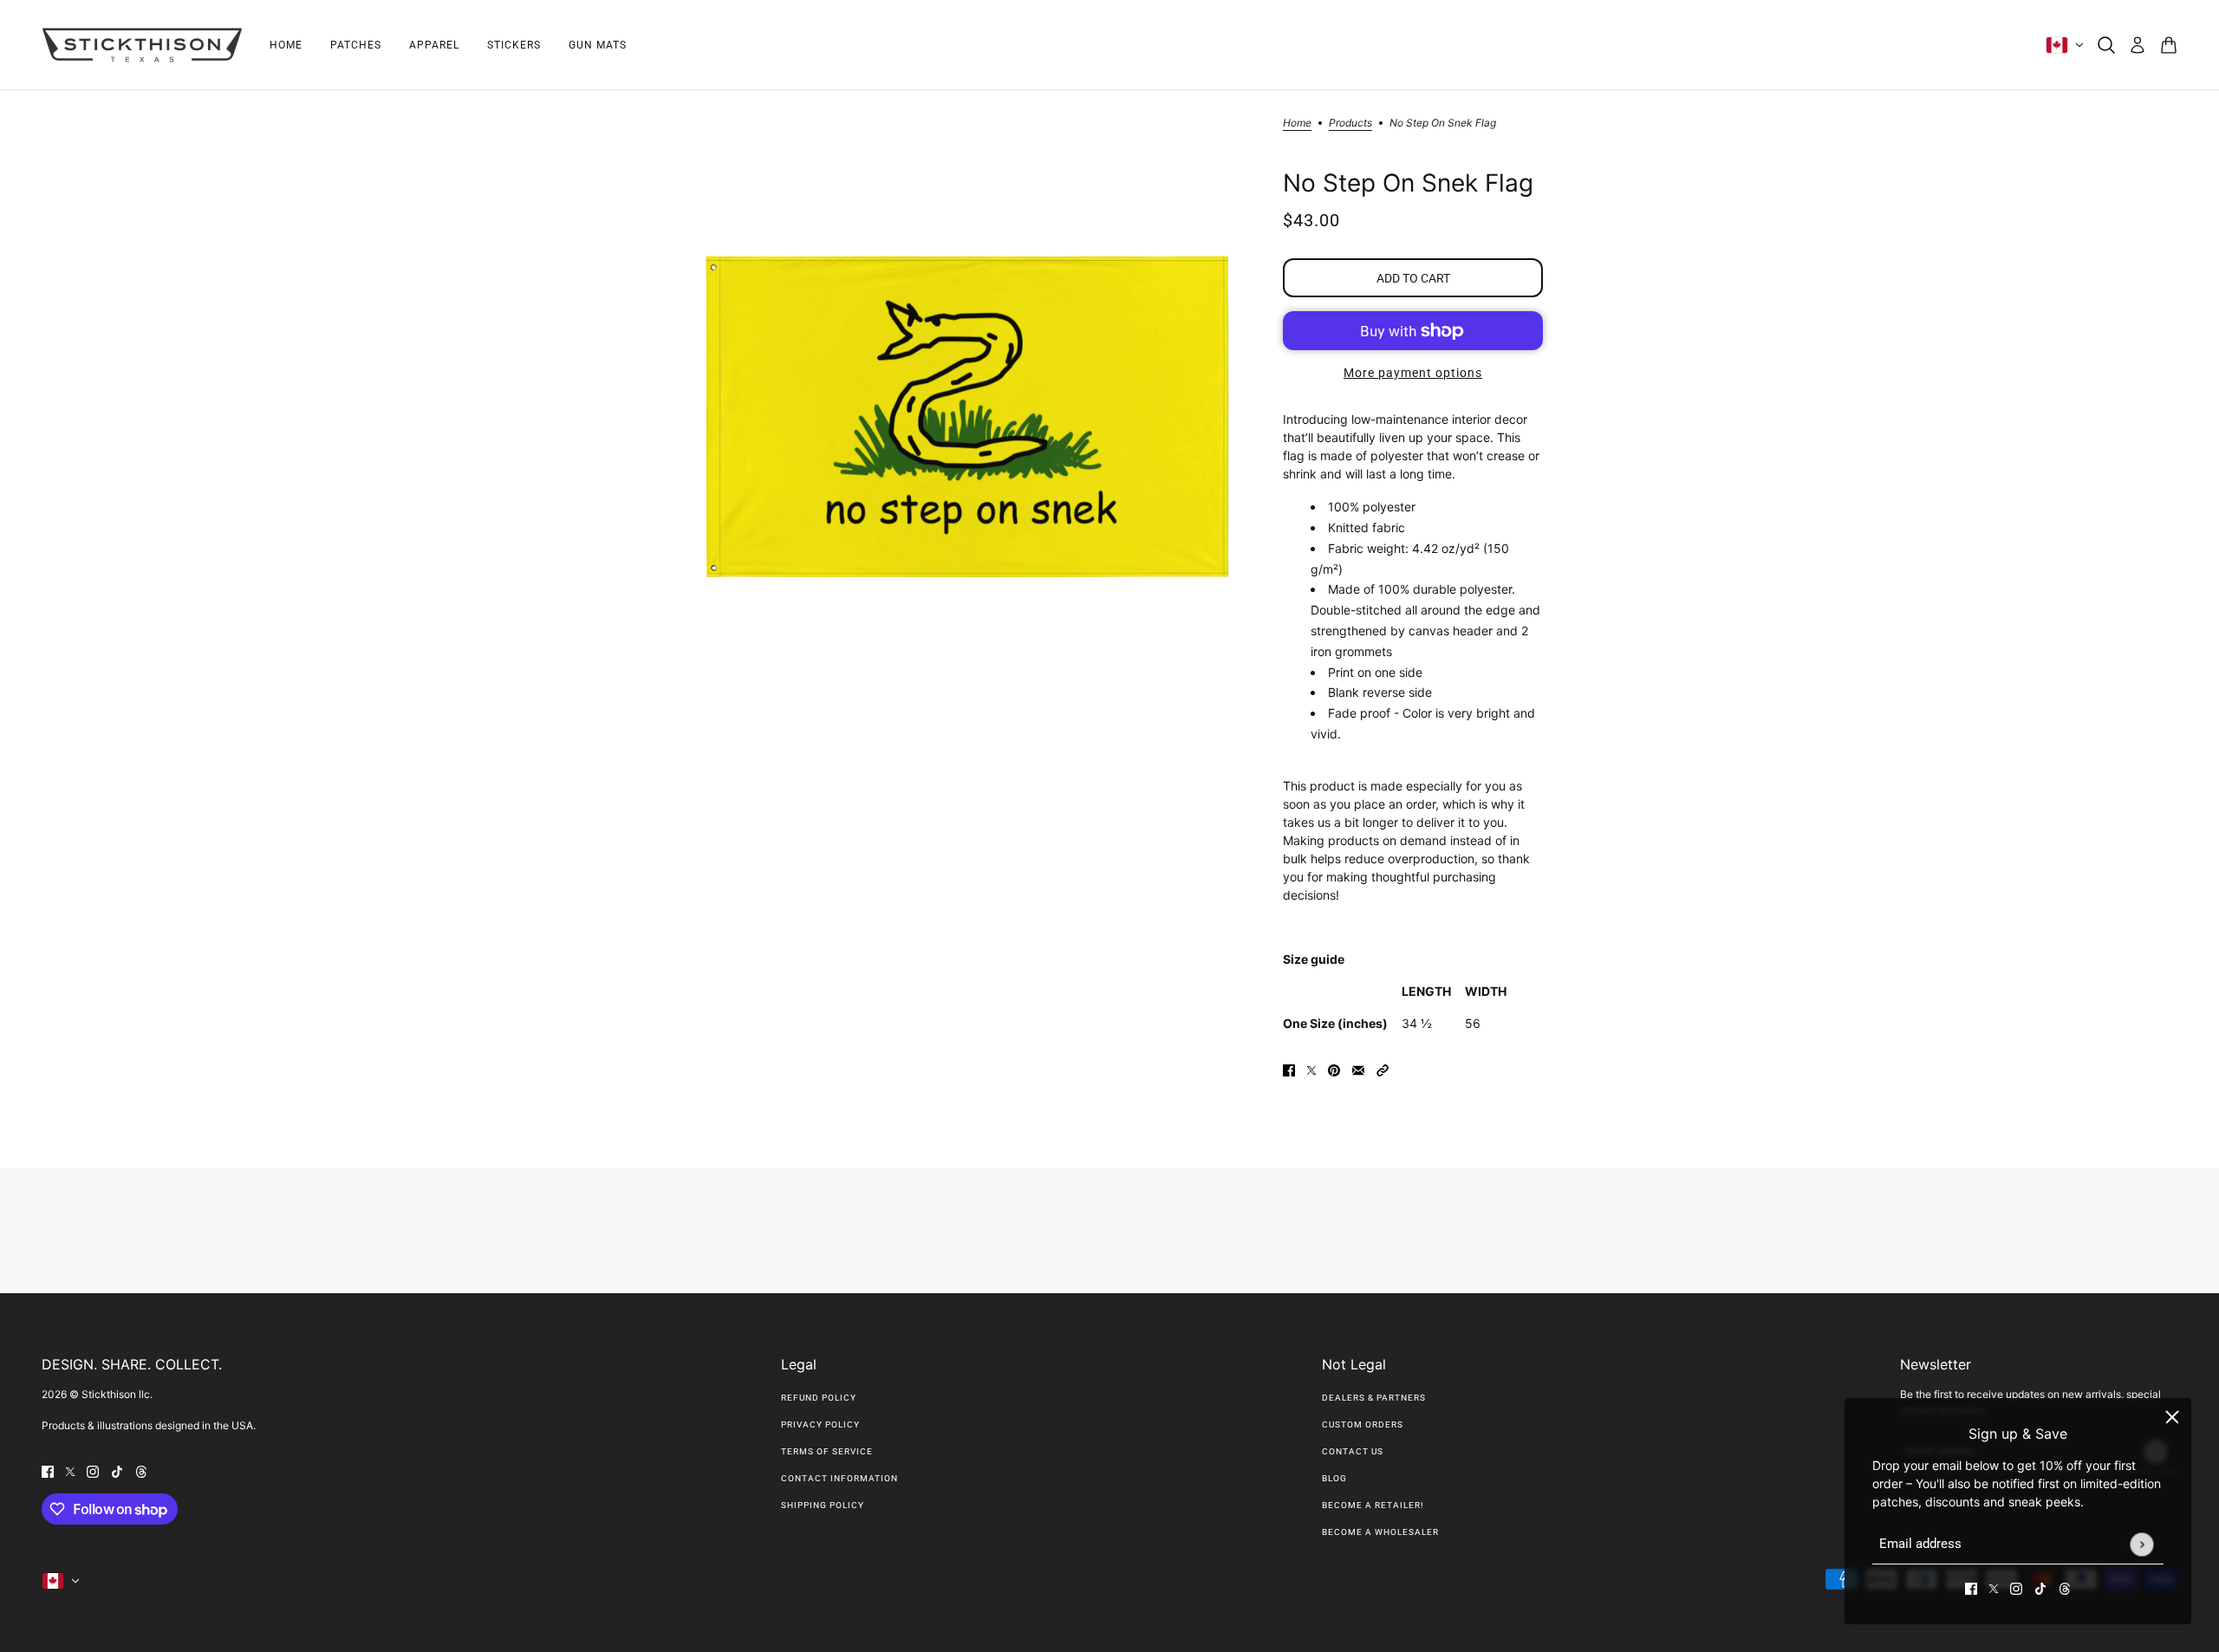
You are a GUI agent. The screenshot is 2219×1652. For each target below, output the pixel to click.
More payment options (1413, 373)
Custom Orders (1363, 1424)
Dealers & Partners (1374, 1398)
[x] (1994, 1587)
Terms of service (827, 1451)
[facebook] (1971, 1587)
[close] (2172, 1417)
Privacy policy (820, 1424)
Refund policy (819, 1398)
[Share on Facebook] (1289, 1069)
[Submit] (2141, 1544)
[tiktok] (2040, 1587)
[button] (1383, 1069)
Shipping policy (823, 1505)
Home (1297, 124)
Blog (1334, 1478)
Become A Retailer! (1373, 1505)
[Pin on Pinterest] (1334, 1069)
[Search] (2106, 45)
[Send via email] (1358, 1069)
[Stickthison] (142, 45)
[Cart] (2169, 45)
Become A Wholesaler (1380, 1532)
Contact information (839, 1478)
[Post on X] (1311, 1069)
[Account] (2138, 45)
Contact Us (1353, 1451)
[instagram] (2016, 1587)
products (1350, 124)
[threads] (2065, 1587)
